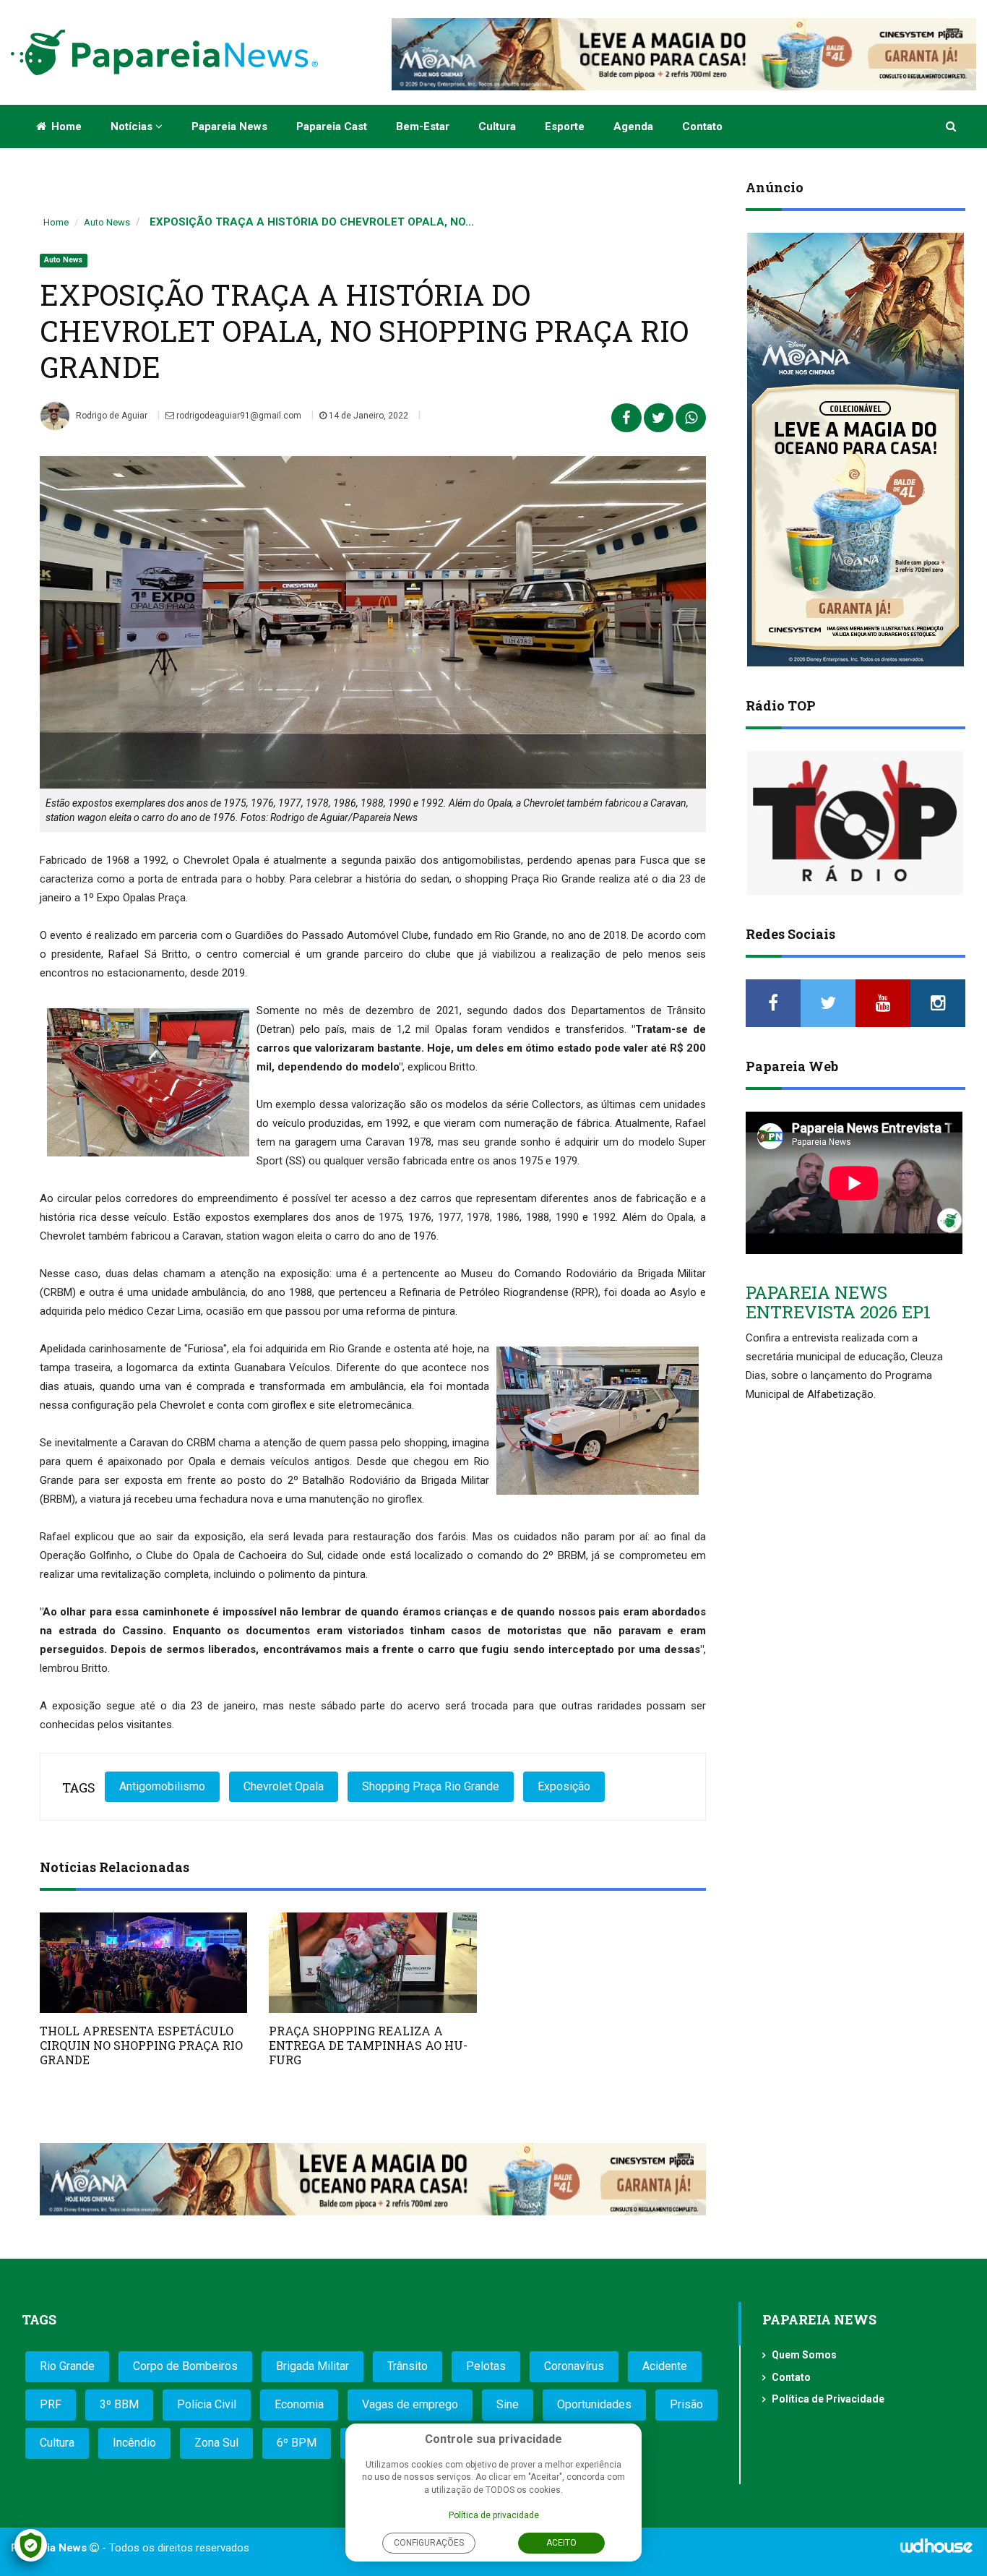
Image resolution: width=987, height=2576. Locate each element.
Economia (299, 2404)
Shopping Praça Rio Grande (431, 1786)
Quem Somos (804, 2355)
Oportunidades (594, 2404)
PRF (51, 2404)
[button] (952, 126)
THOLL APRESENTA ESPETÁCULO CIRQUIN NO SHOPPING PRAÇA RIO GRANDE (141, 2045)
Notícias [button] (133, 126)
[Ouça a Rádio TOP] (855, 823)
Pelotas (486, 2366)
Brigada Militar (313, 2366)
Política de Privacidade (828, 2399)
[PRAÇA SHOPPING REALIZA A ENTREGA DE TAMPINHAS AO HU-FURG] (372, 1963)
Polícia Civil (207, 2404)
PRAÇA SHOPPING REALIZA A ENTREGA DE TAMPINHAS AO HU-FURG (368, 2045)
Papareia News (229, 126)
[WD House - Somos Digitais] (936, 2551)
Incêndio (134, 2443)
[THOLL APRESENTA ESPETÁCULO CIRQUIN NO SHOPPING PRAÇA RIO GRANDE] (143, 1963)
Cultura (497, 126)
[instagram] (938, 1003)
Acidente (665, 2366)
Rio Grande (67, 2366)
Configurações (429, 2543)
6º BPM (297, 2443)
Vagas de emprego (410, 2404)
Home (65, 126)
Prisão (686, 2404)
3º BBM (119, 2404)
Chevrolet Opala (284, 1786)
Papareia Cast (332, 126)
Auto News (107, 222)
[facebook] (773, 1003)
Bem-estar (423, 126)
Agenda (633, 126)
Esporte (565, 126)
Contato (702, 126)
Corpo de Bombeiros (185, 2366)
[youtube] (883, 1003)
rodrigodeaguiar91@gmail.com (238, 416)
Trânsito (408, 2366)
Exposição (564, 1786)
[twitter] (828, 1003)
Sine (508, 2404)
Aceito (561, 2543)
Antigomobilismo (162, 1786)
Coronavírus (574, 2366)
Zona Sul (216, 2443)
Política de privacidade (494, 2515)
